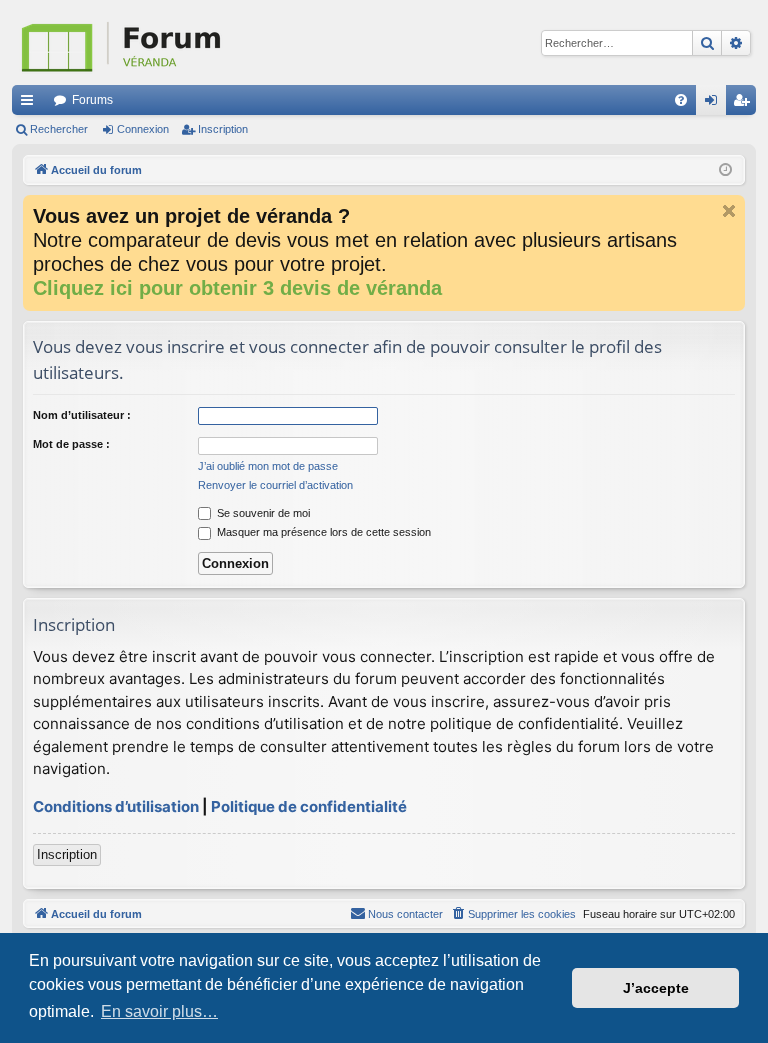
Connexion (143, 129)
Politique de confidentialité (309, 806)
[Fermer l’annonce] (729, 211)
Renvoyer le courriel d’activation (275, 485)
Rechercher (59, 129)
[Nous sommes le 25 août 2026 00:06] (725, 170)
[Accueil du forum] (222, 42)
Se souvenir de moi (262, 513)
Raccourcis (31, 104)
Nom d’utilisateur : (82, 415)
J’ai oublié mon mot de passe (268, 466)
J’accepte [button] (656, 988)
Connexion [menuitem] (715, 104)
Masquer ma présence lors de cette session (322, 532)
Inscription (223, 129)
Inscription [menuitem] (745, 104)
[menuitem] (681, 100)
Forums (92, 100)
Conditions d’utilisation (116, 806)
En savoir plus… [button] (159, 1011)
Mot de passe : (71, 444)
